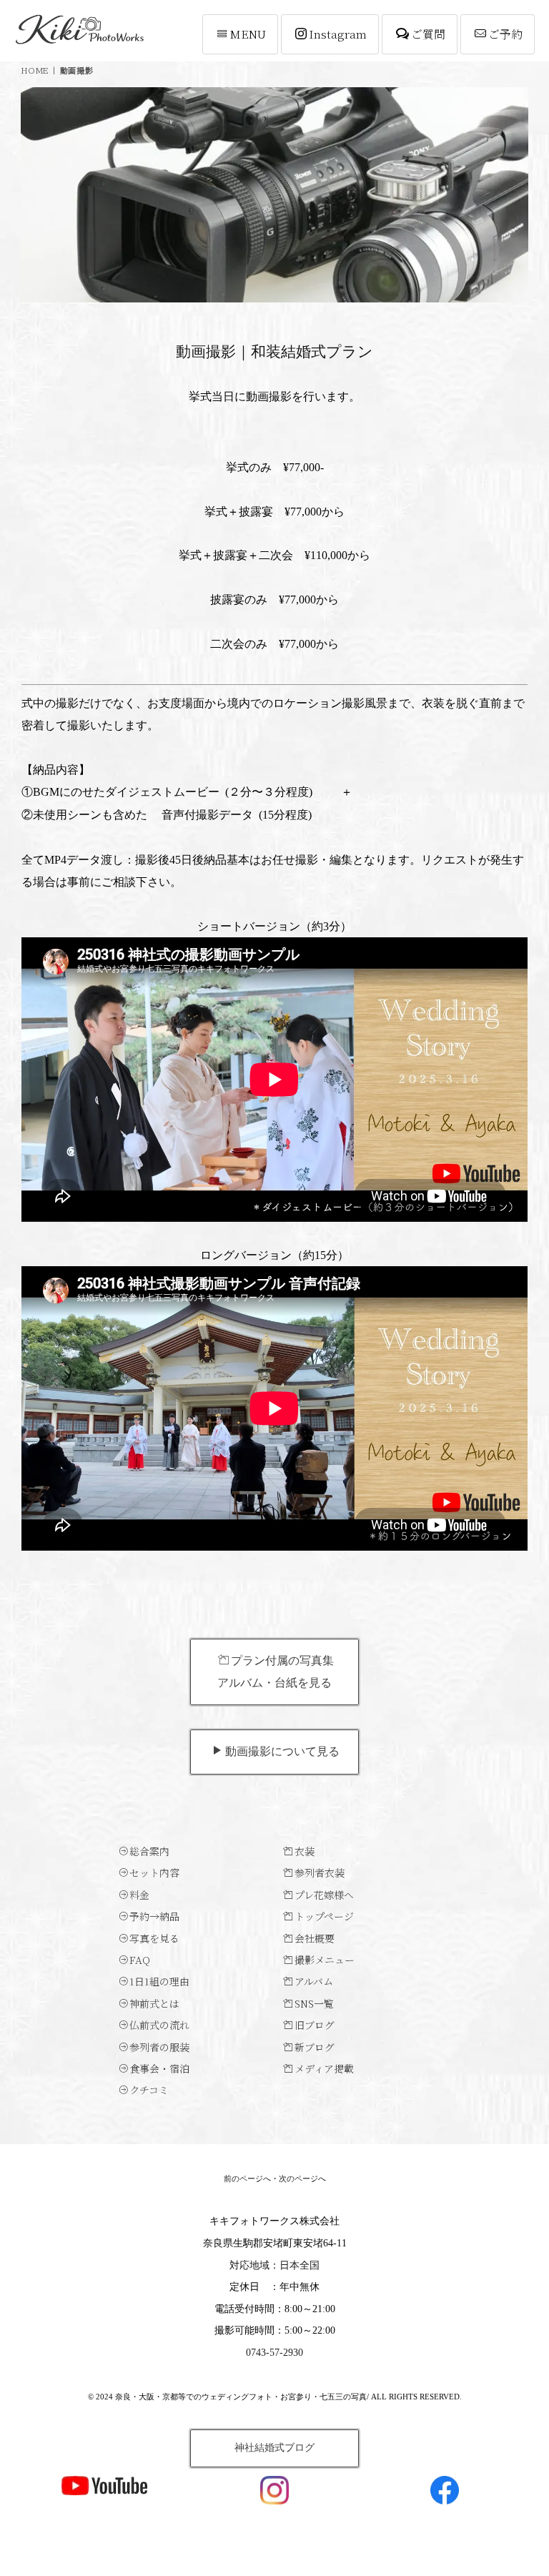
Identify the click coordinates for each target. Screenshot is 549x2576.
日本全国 (300, 2265)
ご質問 (428, 34)
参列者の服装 (159, 2047)
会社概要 (315, 1938)
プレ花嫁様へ (324, 1895)
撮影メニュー (325, 1960)
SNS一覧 (314, 2003)
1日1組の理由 (159, 1981)
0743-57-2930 (274, 2353)
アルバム (314, 1981)
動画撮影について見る (282, 1751)
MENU (248, 34)
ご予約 (505, 34)
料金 (139, 1895)
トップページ (324, 1916)
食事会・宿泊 (159, 2068)
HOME (35, 70)
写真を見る (154, 1938)
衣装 (305, 1851)
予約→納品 (154, 1916)
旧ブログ (315, 2025)
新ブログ (315, 2047)
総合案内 (149, 1851)
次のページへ (302, 2178)
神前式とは (154, 2003)
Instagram (338, 34)
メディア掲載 (324, 2068)
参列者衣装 (320, 1872)
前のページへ (247, 2178)
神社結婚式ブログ (274, 2448)
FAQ (140, 1960)
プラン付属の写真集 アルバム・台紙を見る (276, 1671)
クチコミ (149, 2090)
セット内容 (154, 1872)
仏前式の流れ (159, 2025)
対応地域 (249, 2265)
